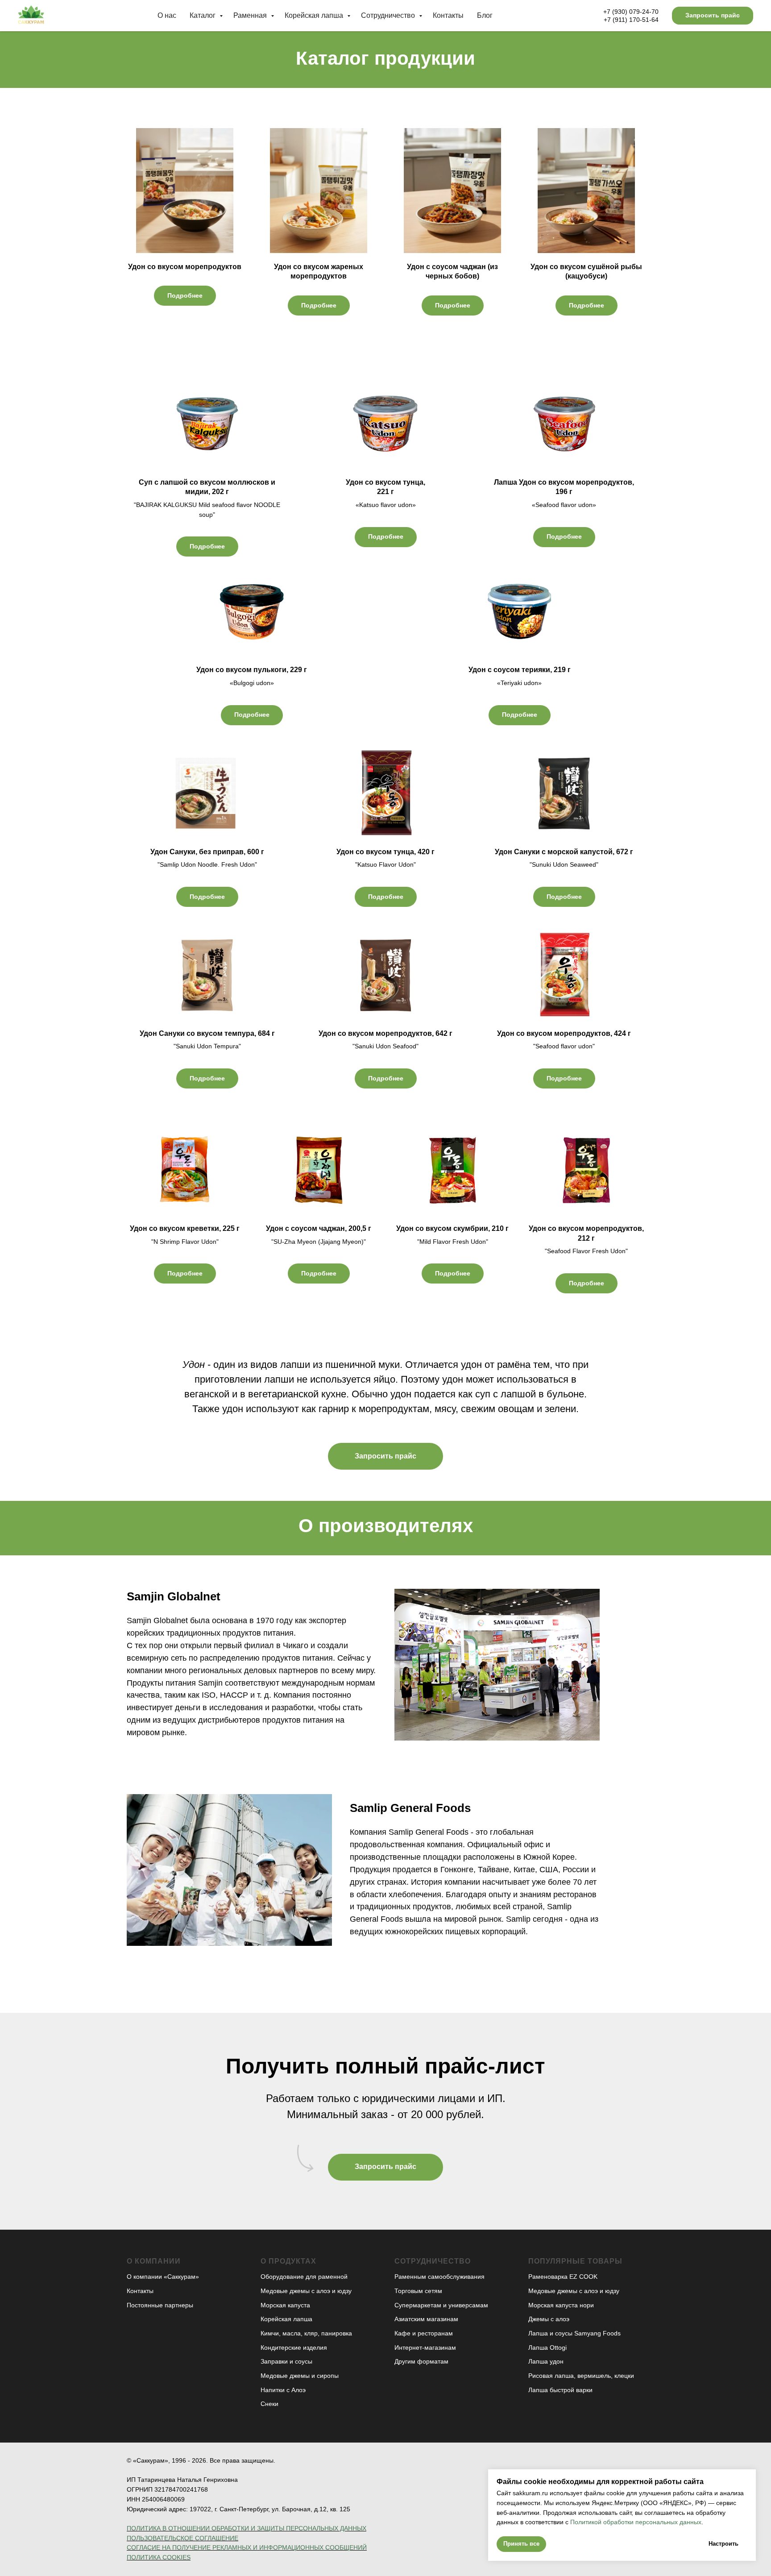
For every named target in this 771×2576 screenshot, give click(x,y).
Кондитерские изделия (294, 2347)
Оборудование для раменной (304, 2277)
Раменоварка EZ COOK (563, 2277)
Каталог (203, 15)
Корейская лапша (315, 15)
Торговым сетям (418, 2291)
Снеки (269, 2404)
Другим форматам (421, 2361)
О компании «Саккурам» (163, 2277)
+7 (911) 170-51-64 (631, 20)
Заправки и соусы (286, 2361)
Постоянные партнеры (160, 2305)
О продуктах (288, 2261)
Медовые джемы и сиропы (300, 2376)
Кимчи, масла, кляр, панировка (306, 2333)
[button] (713, 16)
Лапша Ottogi (547, 2347)
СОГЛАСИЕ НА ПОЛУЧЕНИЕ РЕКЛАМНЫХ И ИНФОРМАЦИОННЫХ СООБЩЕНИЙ (247, 2547)
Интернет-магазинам (425, 2347)
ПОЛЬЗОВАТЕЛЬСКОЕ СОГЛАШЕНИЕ (182, 2538)
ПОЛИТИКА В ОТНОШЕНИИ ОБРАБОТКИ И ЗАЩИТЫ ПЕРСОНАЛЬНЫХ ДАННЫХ (247, 2528)
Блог (485, 15)
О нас (167, 15)
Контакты (448, 15)
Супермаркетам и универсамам (441, 2305)
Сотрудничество (389, 15)
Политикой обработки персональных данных (635, 2522)
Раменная (251, 15)
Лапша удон (546, 2361)
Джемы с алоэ (549, 2319)
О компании (154, 2261)
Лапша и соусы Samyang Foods (574, 2333)
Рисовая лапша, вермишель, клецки (581, 2376)
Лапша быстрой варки (560, 2390)
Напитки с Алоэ (283, 2390)
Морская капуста (285, 2305)
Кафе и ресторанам (424, 2333)
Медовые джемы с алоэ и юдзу (306, 2291)
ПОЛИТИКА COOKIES (159, 2557)
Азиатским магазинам (426, 2319)
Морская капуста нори (561, 2305)
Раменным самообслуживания (439, 2277)
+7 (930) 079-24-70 (631, 12)
